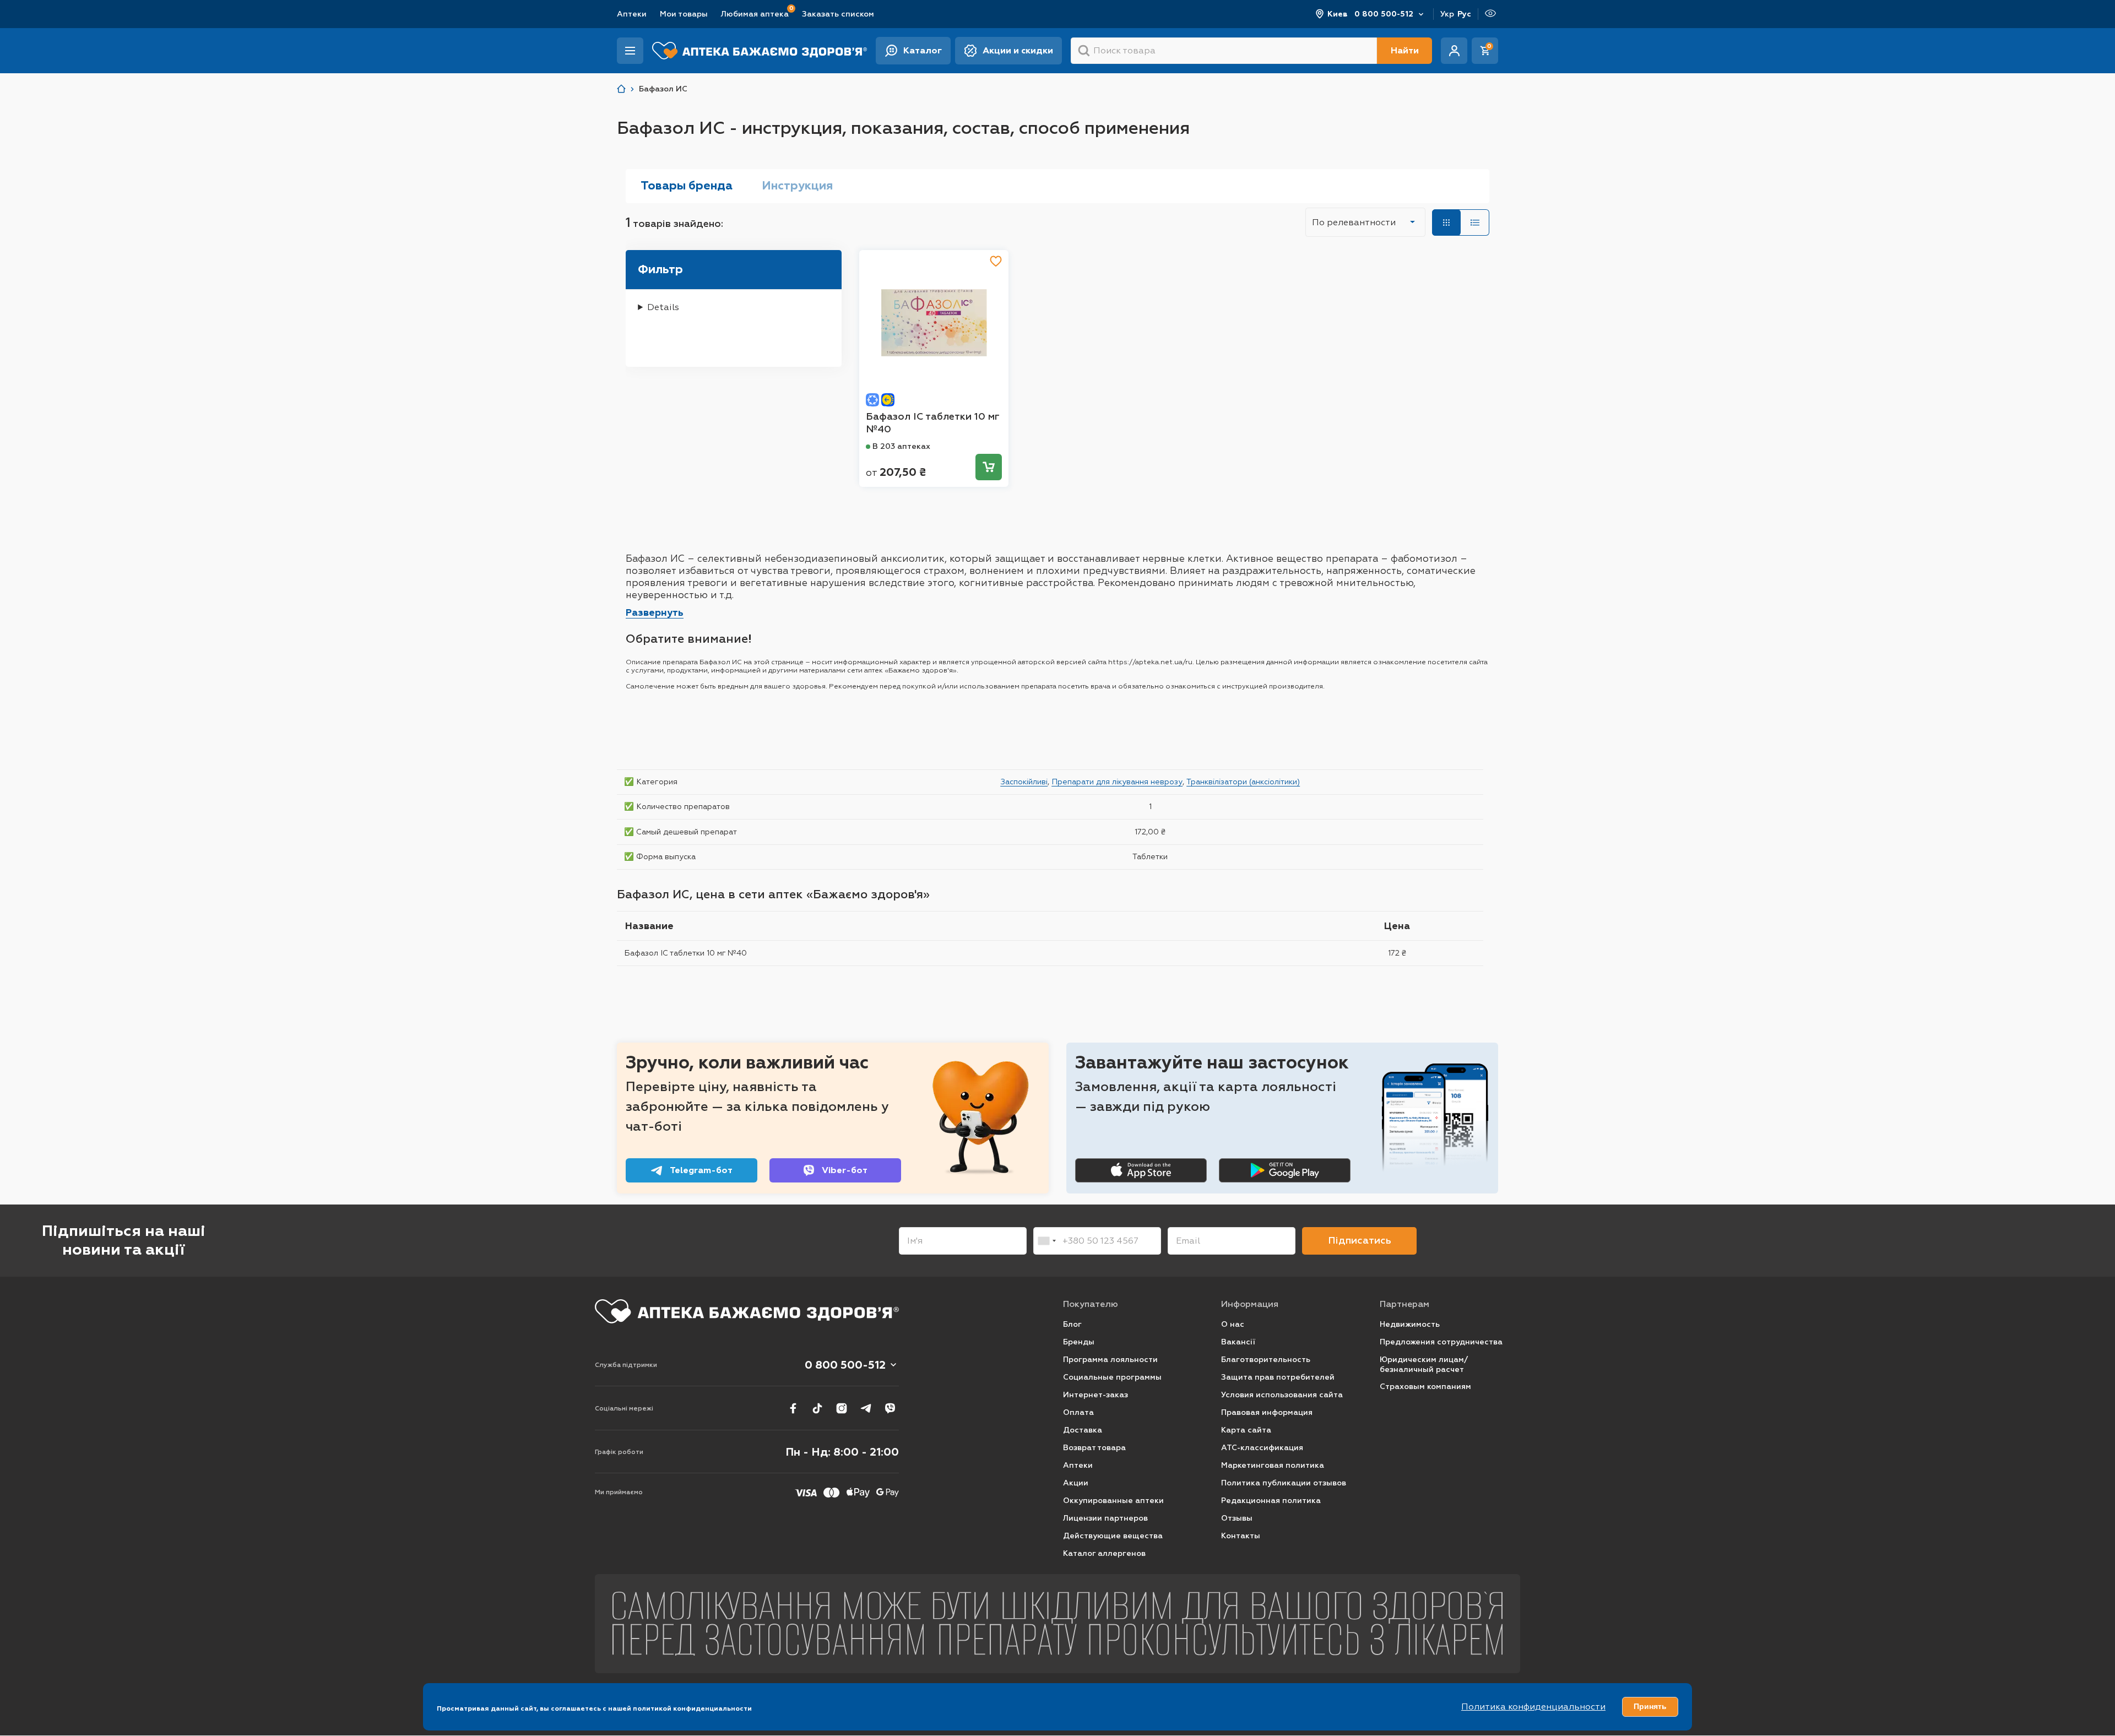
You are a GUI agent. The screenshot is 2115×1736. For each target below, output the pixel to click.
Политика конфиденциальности (1533, 1707)
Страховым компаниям (1425, 1387)
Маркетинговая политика (1273, 1465)
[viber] (890, 1408)
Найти (1405, 50)
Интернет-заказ (1096, 1395)
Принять (1650, 1706)
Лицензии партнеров (1105, 1518)
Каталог (923, 50)
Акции (1076, 1483)
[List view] (1475, 223)
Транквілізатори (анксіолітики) (1243, 782)
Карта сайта (1246, 1430)
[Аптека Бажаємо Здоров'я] (621, 89)
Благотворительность (1266, 1360)
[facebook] (793, 1408)
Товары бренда (687, 186)
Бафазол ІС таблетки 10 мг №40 (932, 423)
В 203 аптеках (901, 446)
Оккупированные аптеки (1113, 1501)
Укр (1447, 14)
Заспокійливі (1024, 782)
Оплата (1078, 1412)
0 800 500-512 (1384, 14)
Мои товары (684, 14)
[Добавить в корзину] (989, 467)
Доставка (1083, 1430)
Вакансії (1238, 1342)
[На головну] (747, 1311)
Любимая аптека (755, 13)
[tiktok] (817, 1408)
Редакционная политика (1271, 1501)
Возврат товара (1094, 1448)
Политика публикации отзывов (1284, 1483)
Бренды (1079, 1342)
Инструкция (797, 186)
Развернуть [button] (655, 612)
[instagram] (842, 1408)
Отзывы (1237, 1518)
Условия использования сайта (1282, 1395)
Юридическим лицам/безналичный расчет (1424, 1365)
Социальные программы (1112, 1377)
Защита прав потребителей (1278, 1377)
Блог (1072, 1324)
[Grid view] (1446, 223)
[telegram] (866, 1408)
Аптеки (632, 14)
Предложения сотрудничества (1441, 1342)
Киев (1338, 14)
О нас (1233, 1324)
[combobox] (1046, 1241)
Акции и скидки (1018, 50)
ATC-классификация (1262, 1448)
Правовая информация (1267, 1412)
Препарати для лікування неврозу (1117, 782)
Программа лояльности (1110, 1360)
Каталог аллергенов (1104, 1553)
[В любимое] (996, 261)
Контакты (1241, 1536)
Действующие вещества (1113, 1536)
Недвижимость (1410, 1324)
